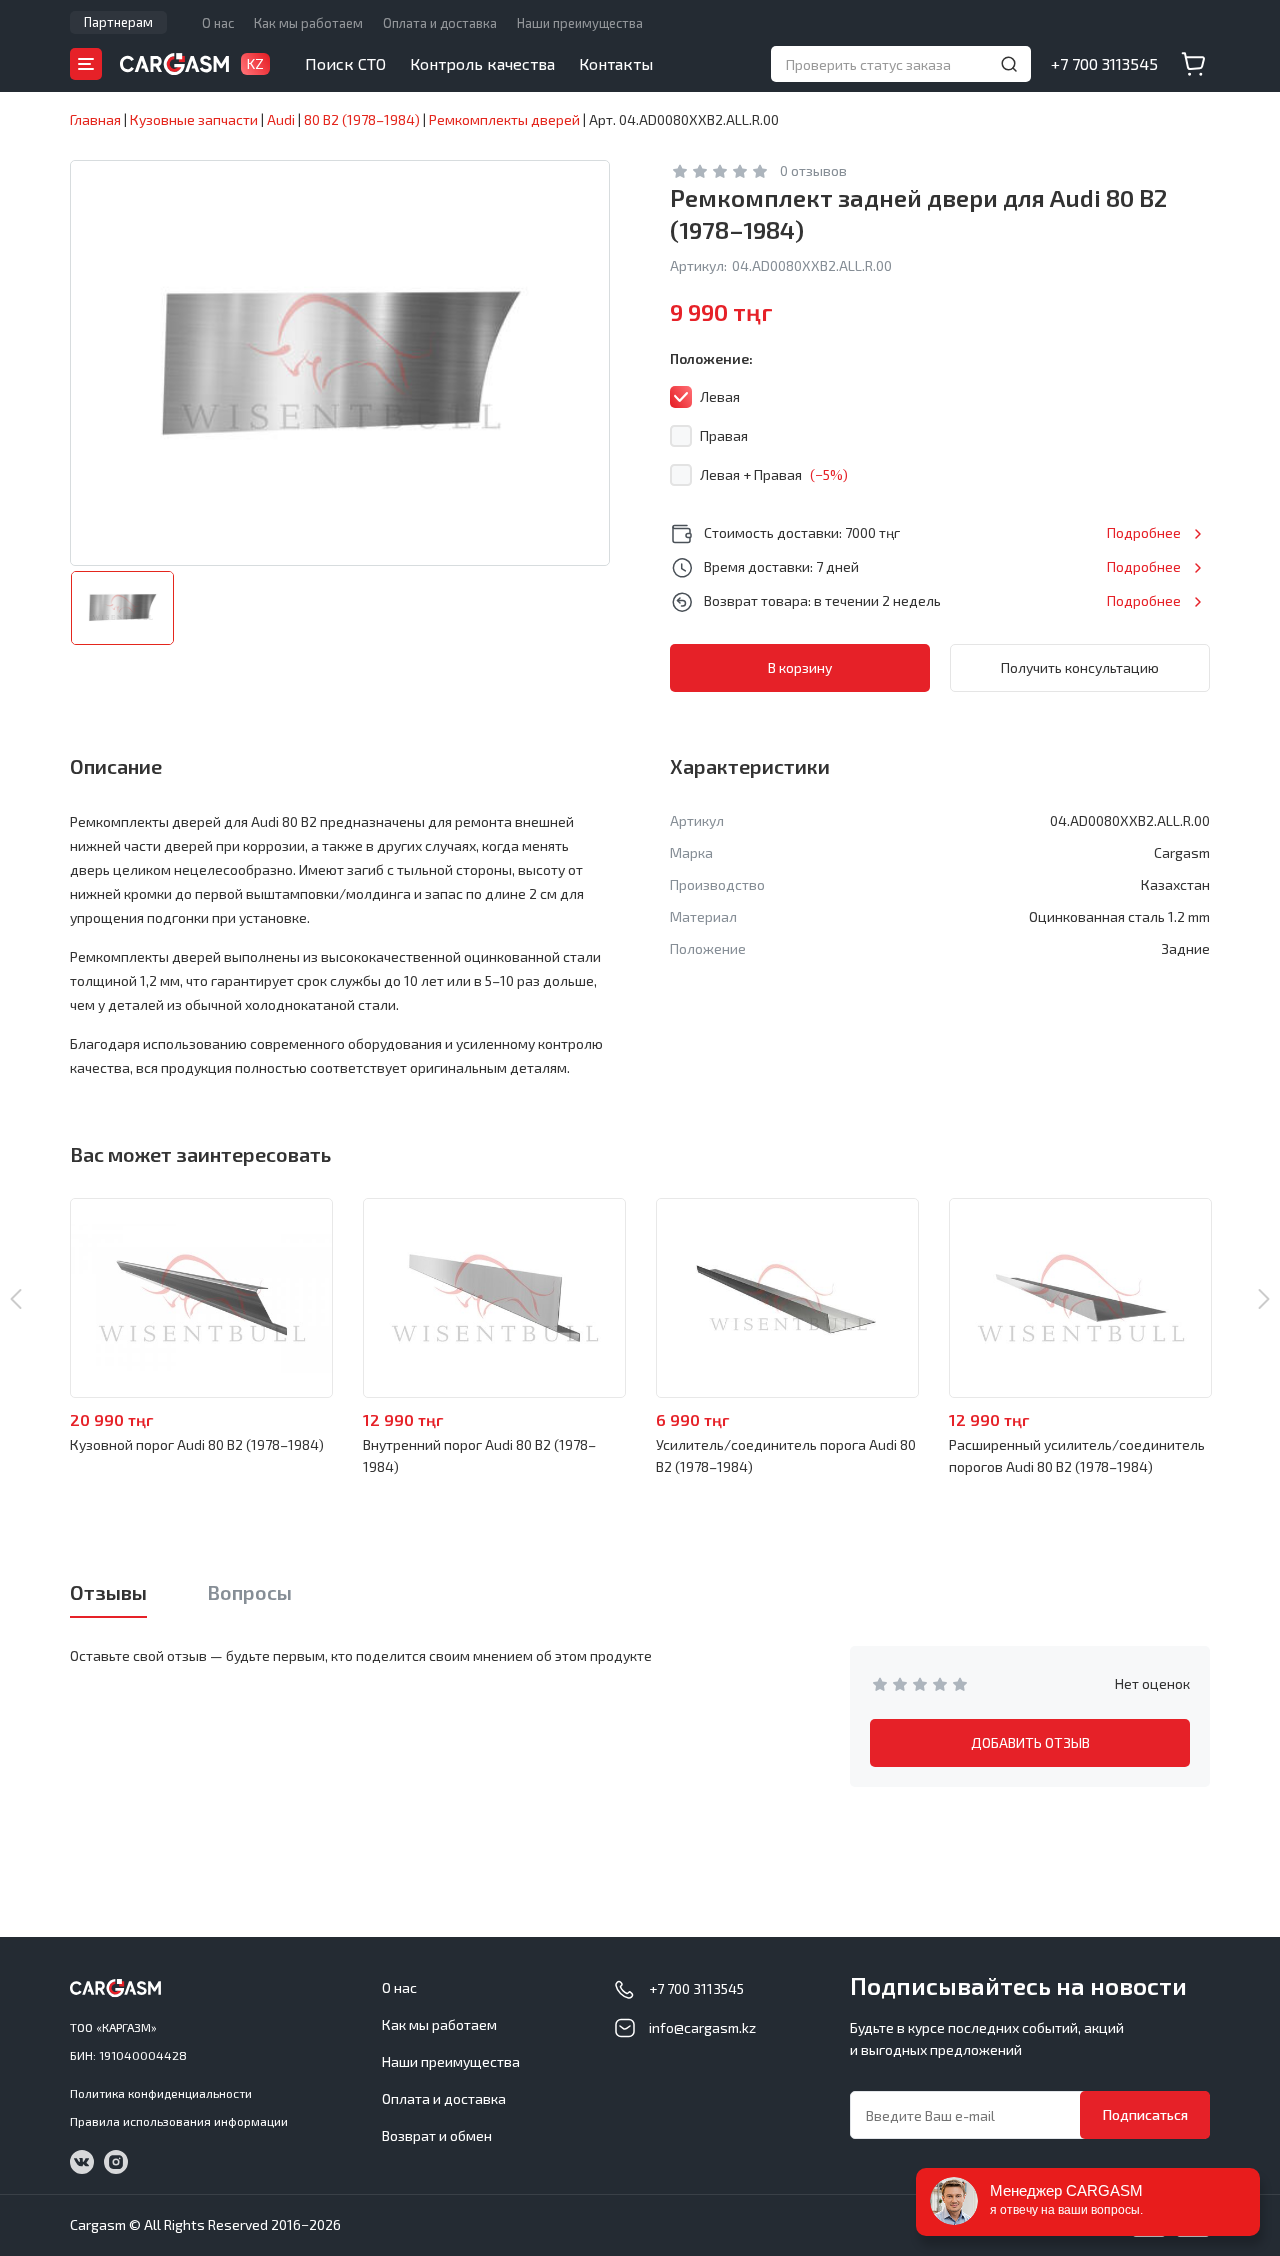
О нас (218, 23)
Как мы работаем (308, 23)
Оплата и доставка (440, 23)
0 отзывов (813, 170)
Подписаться (1145, 2114)
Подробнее (1144, 532)
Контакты (616, 63)
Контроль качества (482, 63)
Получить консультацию (1080, 667)
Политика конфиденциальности (161, 2093)
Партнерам (118, 22)
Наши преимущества (580, 23)
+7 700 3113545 (1104, 63)
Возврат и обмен (437, 2135)
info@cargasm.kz (702, 2027)
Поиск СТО (345, 63)
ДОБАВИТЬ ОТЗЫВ (1030, 1742)
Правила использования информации (179, 2121)
